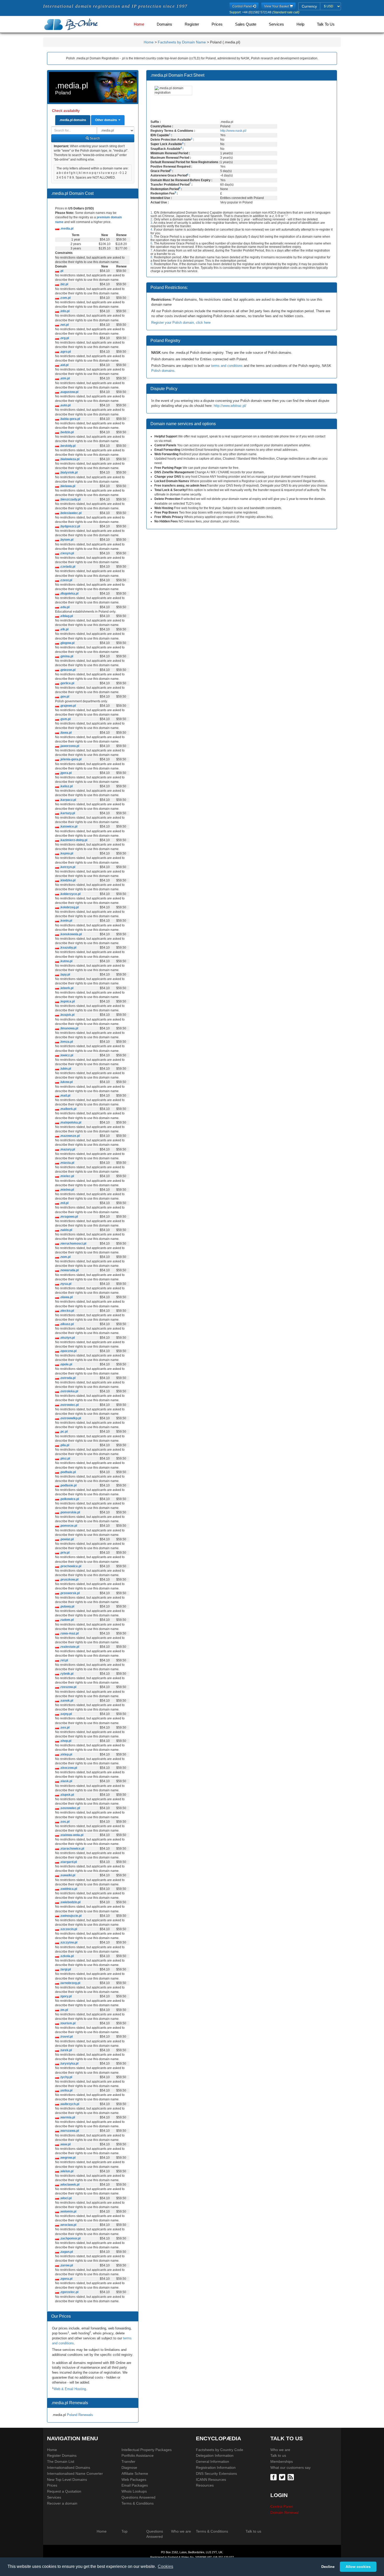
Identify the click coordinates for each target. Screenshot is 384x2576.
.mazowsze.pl (69, 1136)
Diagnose (129, 2467)
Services (276, 24)
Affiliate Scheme (135, 2474)
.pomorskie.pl (69, 1512)
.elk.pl (64, 629)
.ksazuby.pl (68, 948)
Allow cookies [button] (358, 2567)
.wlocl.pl (65, 2198)
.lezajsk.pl (67, 1015)
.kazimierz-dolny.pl (73, 840)
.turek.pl (65, 2050)
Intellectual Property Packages (147, 2450)
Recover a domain (62, 2503)
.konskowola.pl (70, 934)
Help (300, 24)
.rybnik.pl (66, 1674)
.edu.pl (64, 607)
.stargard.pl (68, 1862)
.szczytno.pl (68, 1942)
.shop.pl (65, 1741)
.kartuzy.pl (67, 813)
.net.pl (64, 325)
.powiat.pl (66, 1539)
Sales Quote (246, 24)
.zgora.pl (66, 2279)
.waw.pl (65, 2144)
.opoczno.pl (68, 1351)
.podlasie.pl (68, 1485)
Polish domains (163, 371)
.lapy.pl (65, 974)
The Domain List (61, 2461)
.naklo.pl (66, 1230)
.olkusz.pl (66, 1324)
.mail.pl (65, 1096)
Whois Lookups (134, 2491)
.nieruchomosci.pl (73, 1244)
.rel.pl (63, 1660)
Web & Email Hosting (70, 2389)
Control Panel (282, 2506)
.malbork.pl (68, 1109)
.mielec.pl (66, 1176)
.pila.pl (64, 1445)
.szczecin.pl (68, 1929)
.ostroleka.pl (69, 1391)
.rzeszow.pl (68, 1687)
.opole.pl (66, 1364)
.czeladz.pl (67, 567)
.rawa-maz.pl (69, 1633)
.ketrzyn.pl (67, 867)
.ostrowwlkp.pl (70, 1418)
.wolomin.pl (68, 2212)
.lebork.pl (66, 988)
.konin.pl (66, 921)
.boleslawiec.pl (70, 513)
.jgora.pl (65, 773)
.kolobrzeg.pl (69, 907)
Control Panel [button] (242, 6)
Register (192, 24)
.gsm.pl (65, 719)
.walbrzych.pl (69, 2104)
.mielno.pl (66, 1190)
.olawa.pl (66, 1297)
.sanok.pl (66, 1701)
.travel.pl (66, 2037)
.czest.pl (66, 580)
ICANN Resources (211, 2480)
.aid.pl (64, 365)
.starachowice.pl (72, 1849)
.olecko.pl (66, 1311)
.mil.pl (64, 1203)
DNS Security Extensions (216, 2474)
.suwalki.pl (67, 1875)
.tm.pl (63, 2010)
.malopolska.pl (70, 1122)
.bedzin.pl (66, 432)
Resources (205, 2485)
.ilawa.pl (65, 733)
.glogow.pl (67, 643)
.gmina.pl (66, 656)
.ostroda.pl (67, 1378)
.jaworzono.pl (69, 746)
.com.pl (65, 298)
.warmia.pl (67, 2117)
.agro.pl (65, 352)
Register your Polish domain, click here (181, 323)
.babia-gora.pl (69, 419)
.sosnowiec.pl (69, 1808)
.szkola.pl (66, 1956)
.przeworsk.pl (69, 1593)
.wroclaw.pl (68, 2225)
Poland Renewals (80, 2415)
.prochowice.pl (70, 1566)
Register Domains (62, 2455)
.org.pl (64, 338)
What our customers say (290, 2467)
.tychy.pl (66, 2077)
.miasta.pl (67, 1163)
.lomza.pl (66, 1042)
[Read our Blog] (291, 2477)
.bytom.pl (66, 540)
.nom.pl (65, 1257)
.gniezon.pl (67, 670)
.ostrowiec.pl (69, 1405)
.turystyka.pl (69, 2064)
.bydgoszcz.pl (69, 526)
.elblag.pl (66, 616)
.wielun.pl (66, 2171)
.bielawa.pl (67, 486)
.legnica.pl (67, 1001)
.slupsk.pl (66, 1795)
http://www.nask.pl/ (233, 131)
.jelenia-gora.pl (70, 759)
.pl (61, 271)
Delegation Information (215, 2455)
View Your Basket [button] (277, 6)
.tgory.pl (65, 1996)
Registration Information (216, 2467)
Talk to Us (326, 24)
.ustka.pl (66, 2090)
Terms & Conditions (138, 2503)
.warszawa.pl (69, 2131)
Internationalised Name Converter (75, 2474)
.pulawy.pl (67, 1606)
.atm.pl (64, 378)
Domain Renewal (284, 2512)
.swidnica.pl (68, 1889)
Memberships (282, 2461)
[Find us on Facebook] (274, 2477)
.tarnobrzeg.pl (70, 1983)
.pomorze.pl (68, 1526)
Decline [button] (328, 2567)
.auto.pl (65, 405)
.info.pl (64, 311)
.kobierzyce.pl (70, 894)
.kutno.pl (66, 961)
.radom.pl (66, 1620)
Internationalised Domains (69, 2467)
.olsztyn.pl (67, 1338)
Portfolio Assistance (138, 2455)
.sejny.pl (65, 1714)
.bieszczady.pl (70, 499)
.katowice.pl (68, 827)
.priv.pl (64, 1553)
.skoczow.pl (68, 1768)
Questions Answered (138, 2497)
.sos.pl (64, 1822)
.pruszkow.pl (69, 1580)
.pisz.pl (65, 1458)
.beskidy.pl (67, 446)
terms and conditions (227, 366)
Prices (217, 24)
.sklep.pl (66, 1754)
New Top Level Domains (67, 2480)
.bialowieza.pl (69, 459)
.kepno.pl (66, 853)
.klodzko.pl (67, 880)
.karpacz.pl (68, 800)
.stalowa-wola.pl (71, 1835)
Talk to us (278, 2455)
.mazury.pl (67, 1149)
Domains (164, 24)
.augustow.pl (69, 392)
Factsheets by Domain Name (182, 42)
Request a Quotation (64, 2491)
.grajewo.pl (67, 706)
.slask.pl (66, 1781)
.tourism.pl (67, 2023)
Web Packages (134, 2480)
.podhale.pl (67, 1472)
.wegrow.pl (67, 2158)
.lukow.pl (66, 1082)
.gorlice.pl (67, 683)
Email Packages (135, 2485)
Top (124, 2531)
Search (94, 138)
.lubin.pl (65, 1069)
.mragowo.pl (68, 1217)
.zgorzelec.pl (69, 2292)
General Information (213, 2461)
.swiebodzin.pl (70, 1902)
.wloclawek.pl (69, 2185)
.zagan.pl (66, 2252)
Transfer (128, 2461)
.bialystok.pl (68, 472)
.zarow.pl (66, 2265)
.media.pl (66, 229)
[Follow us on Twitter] (283, 2477)
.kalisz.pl (66, 786)
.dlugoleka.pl (69, 594)
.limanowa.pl (69, 1028)
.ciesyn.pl (66, 553)
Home (139, 24)
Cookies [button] (165, 2566)
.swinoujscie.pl (70, 1916)
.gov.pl (64, 697)
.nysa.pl (65, 1284)
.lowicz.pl (66, 1055)
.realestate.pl (69, 1647)
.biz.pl (64, 284)
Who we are (280, 2450)
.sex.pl (64, 1728)
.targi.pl (65, 1969)
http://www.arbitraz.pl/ (230, 406)
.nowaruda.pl (69, 1270)
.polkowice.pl (69, 1499)
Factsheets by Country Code (220, 2450)
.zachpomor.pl (70, 2238)
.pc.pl (63, 1432)
